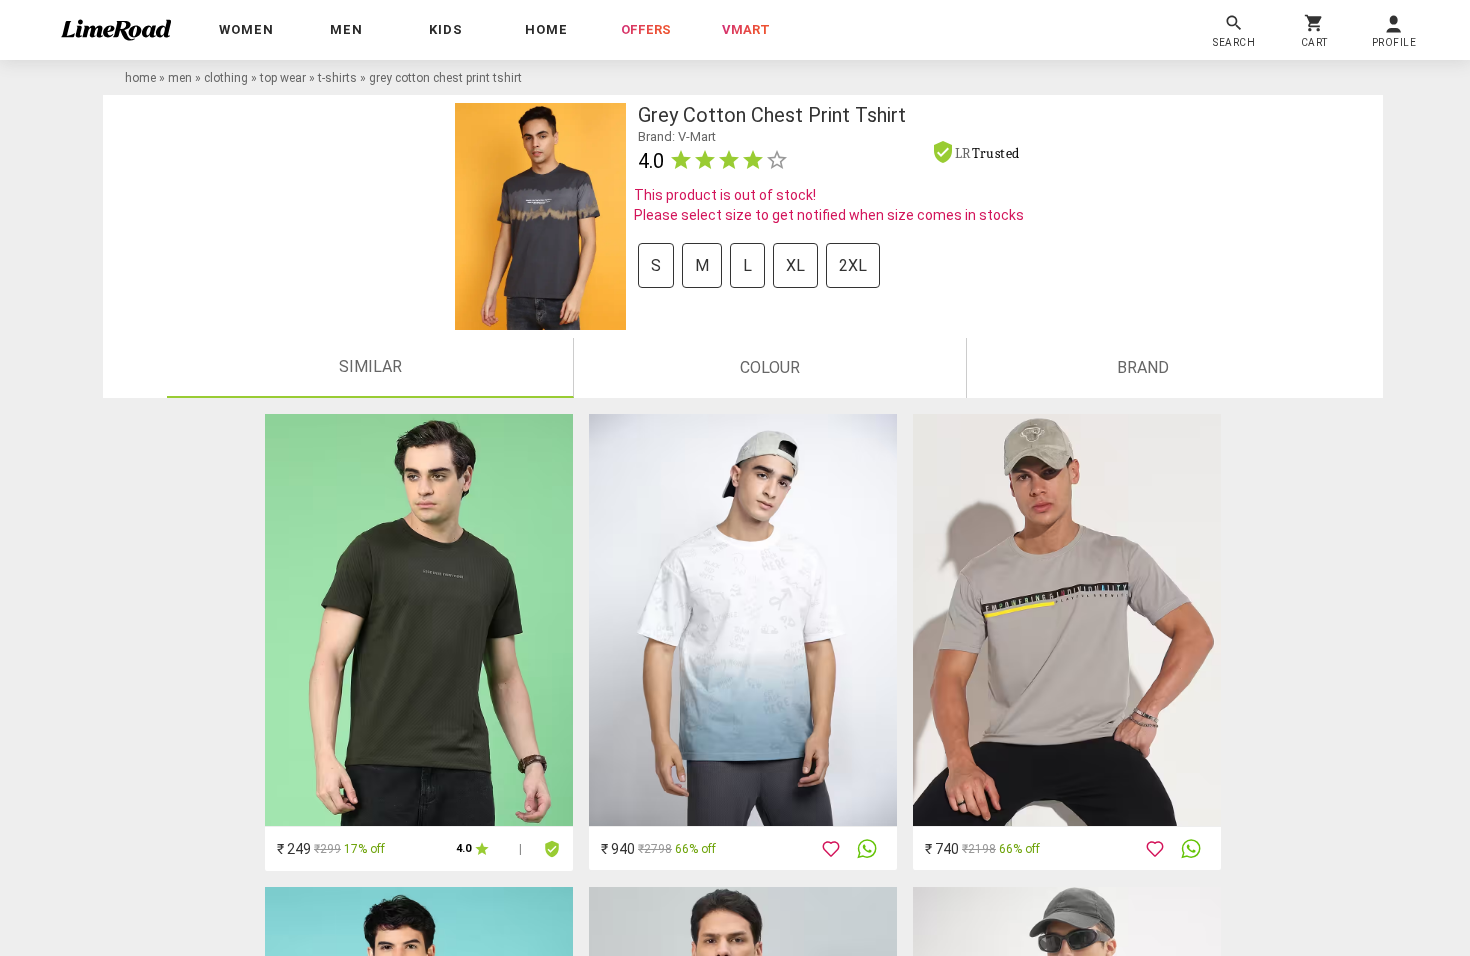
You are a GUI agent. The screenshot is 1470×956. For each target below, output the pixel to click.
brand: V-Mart (677, 136)
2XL (853, 265)
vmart (746, 29)
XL (795, 265)
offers (646, 29)
